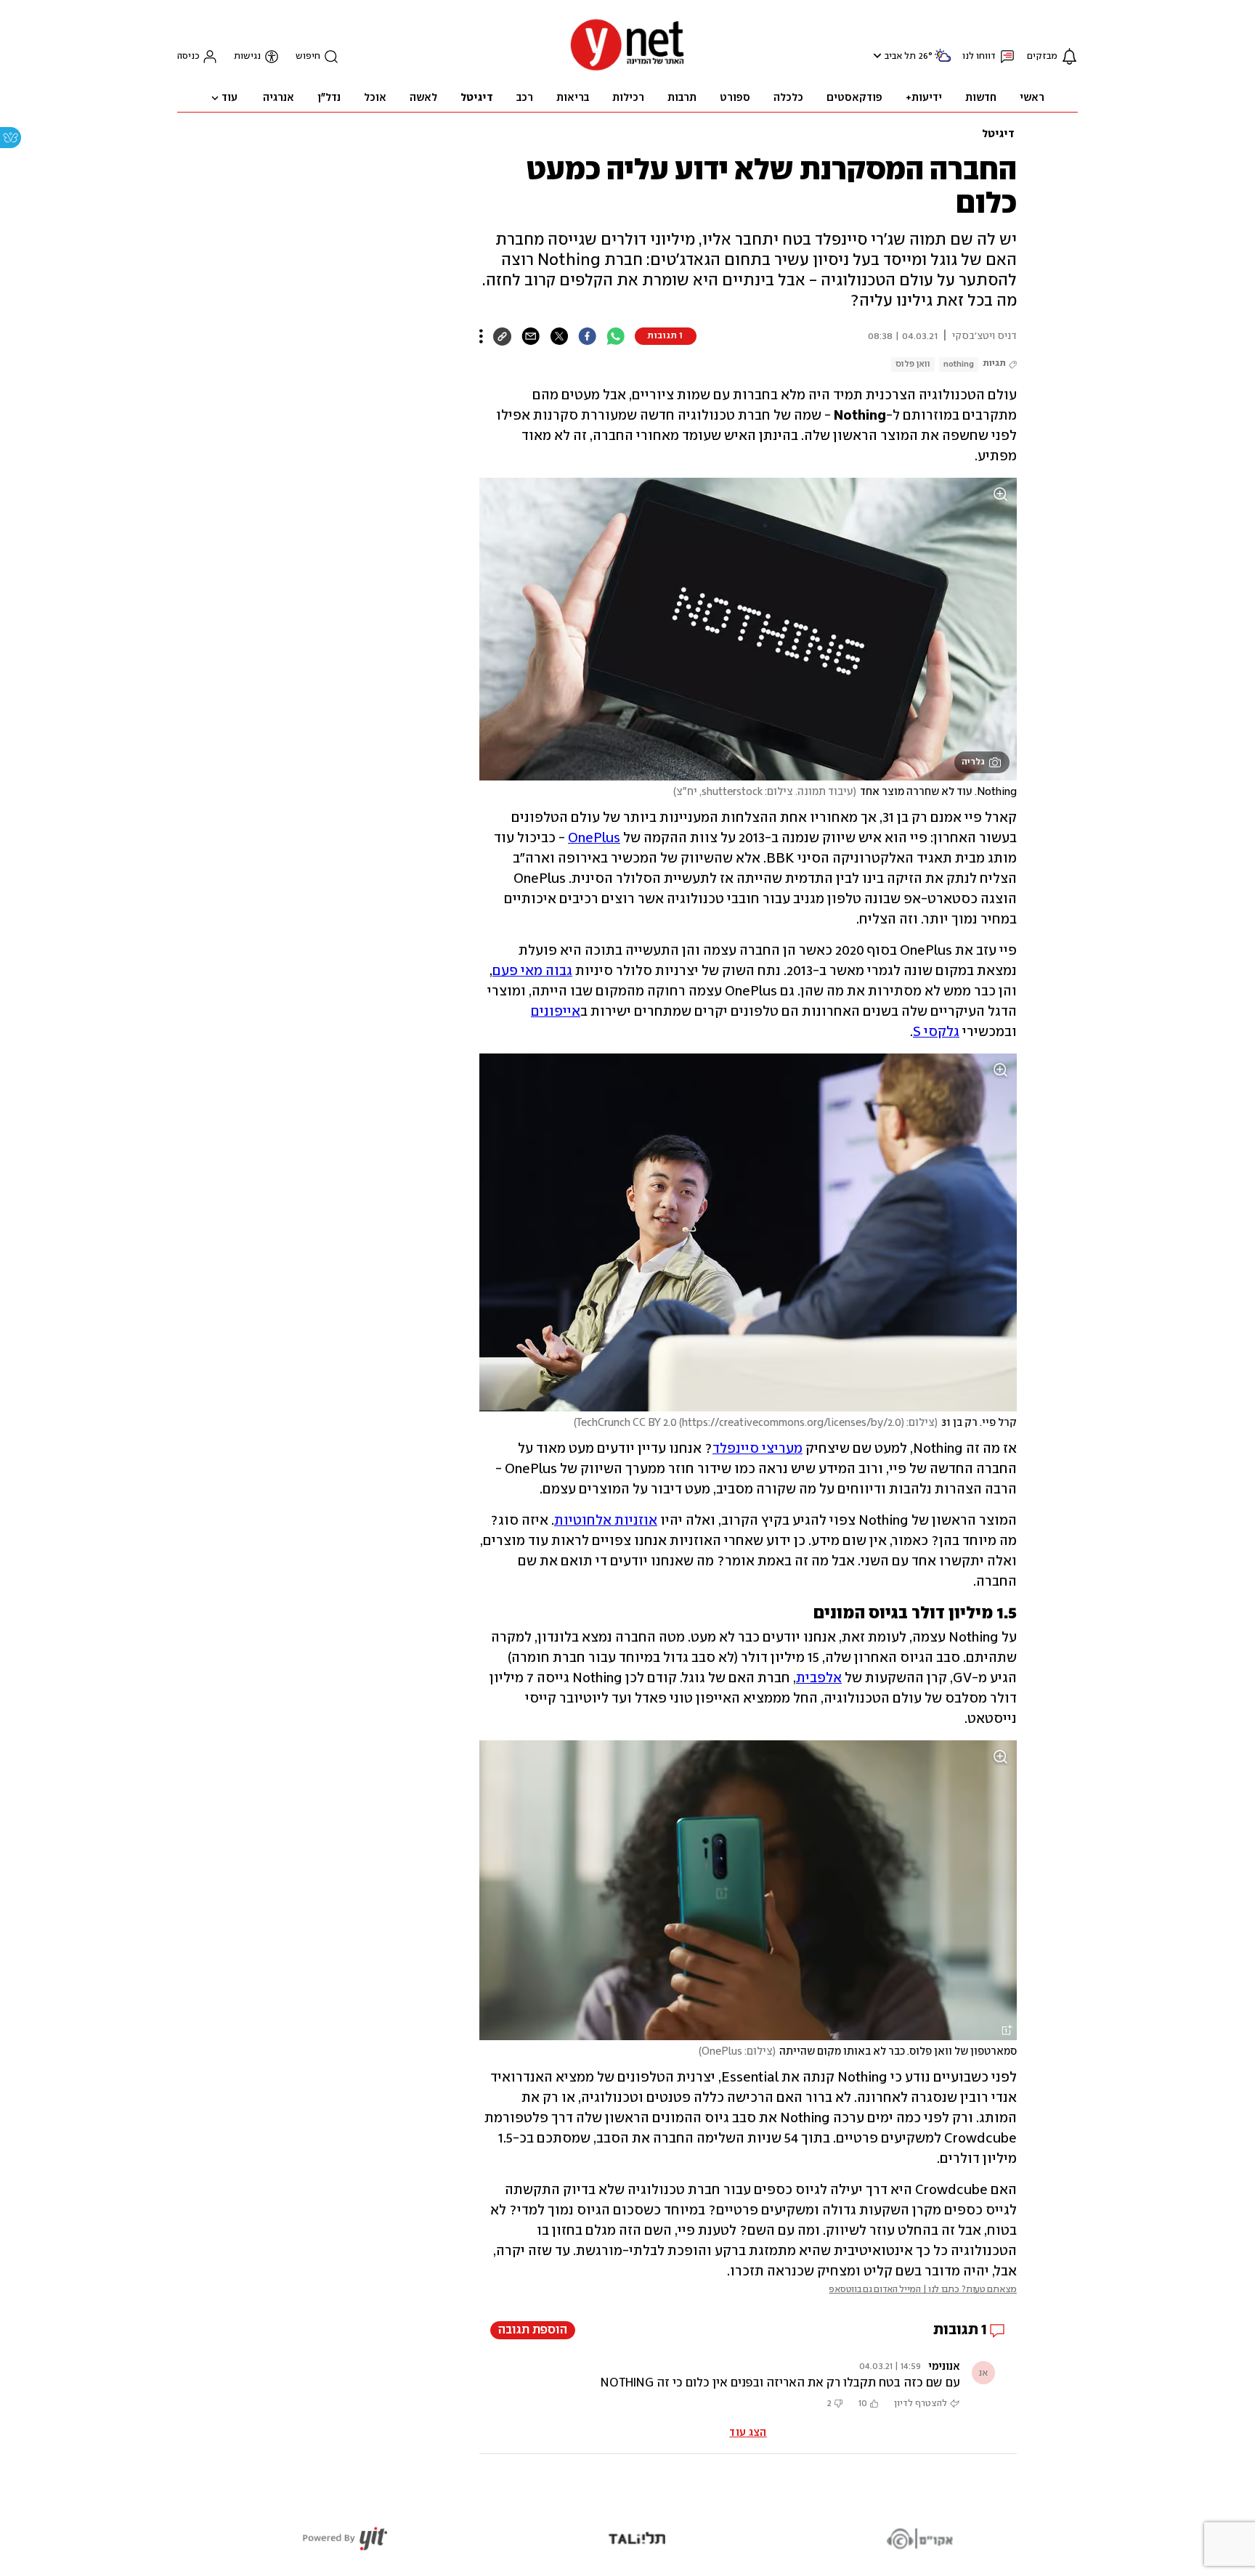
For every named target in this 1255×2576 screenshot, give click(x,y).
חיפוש (308, 56)
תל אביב (900, 56)
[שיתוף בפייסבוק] (587, 336)
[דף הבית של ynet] (627, 69)
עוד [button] (230, 98)
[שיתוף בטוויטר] (559, 336)
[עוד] (481, 336)
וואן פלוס (913, 364)
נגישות (247, 56)
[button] (876, 56)
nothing (959, 364)
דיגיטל (998, 134)
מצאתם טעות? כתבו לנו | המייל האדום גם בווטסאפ (923, 2290)
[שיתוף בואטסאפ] (616, 336)
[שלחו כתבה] (531, 336)
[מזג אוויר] (943, 61)
